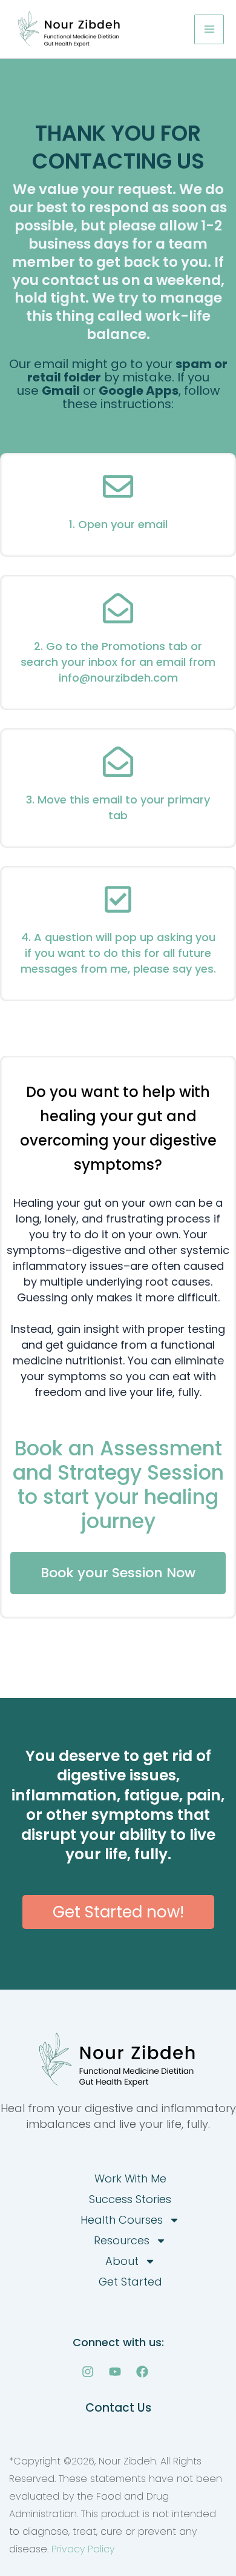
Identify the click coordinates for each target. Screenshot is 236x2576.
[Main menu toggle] (209, 29)
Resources (122, 2240)
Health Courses (122, 2220)
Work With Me (130, 2179)
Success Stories (130, 2199)
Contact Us (118, 2408)
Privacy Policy (83, 2549)
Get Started (130, 2282)
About (122, 2261)
